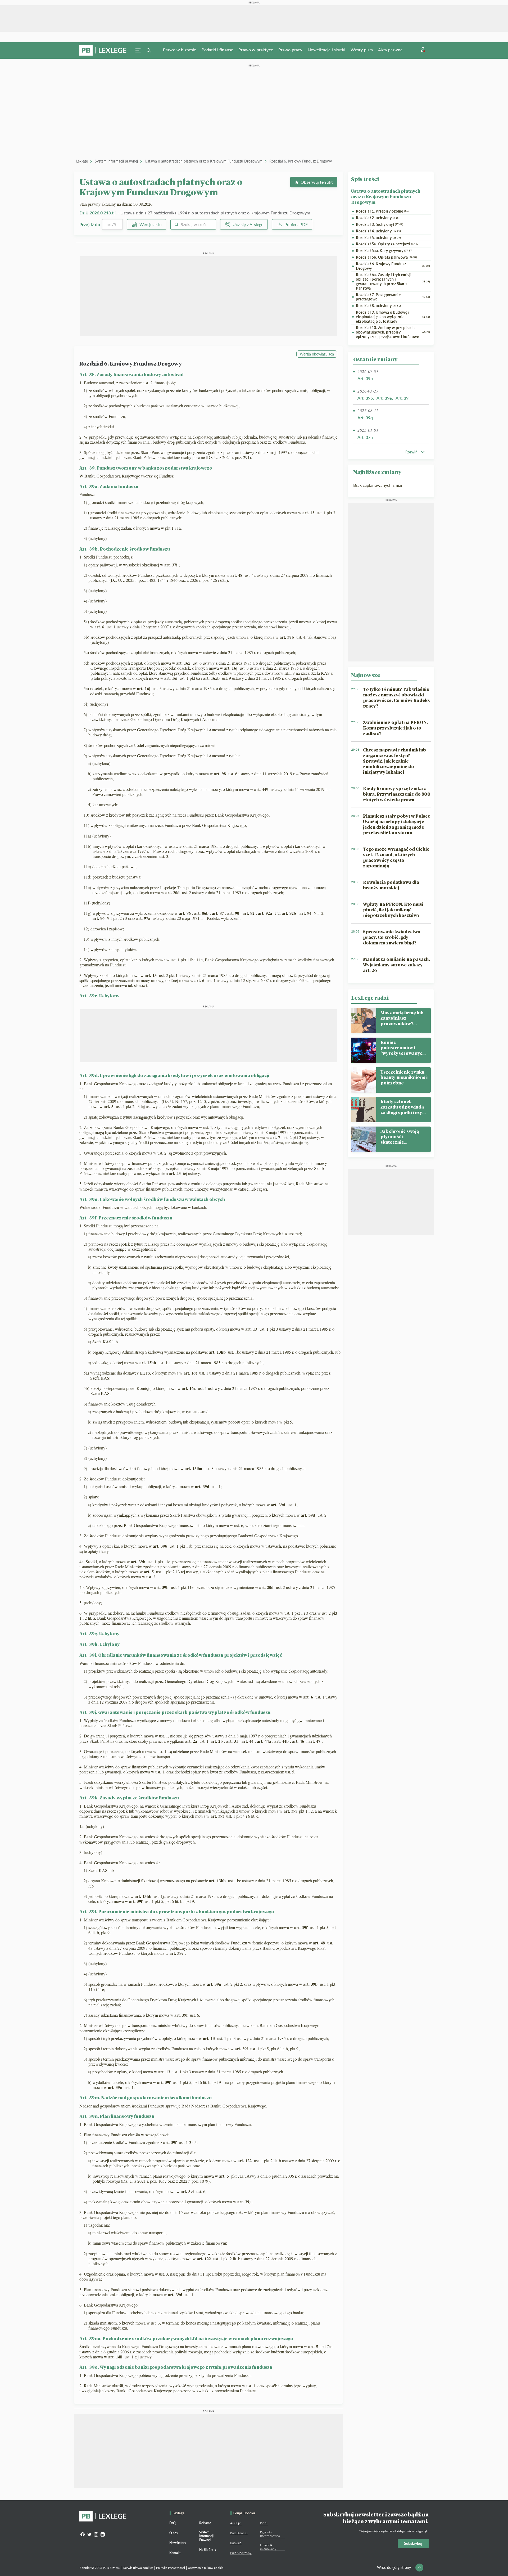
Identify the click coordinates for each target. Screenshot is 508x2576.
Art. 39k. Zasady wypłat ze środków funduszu (129, 1798)
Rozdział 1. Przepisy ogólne (383, 211)
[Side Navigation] (138, 50)
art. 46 (299, 1741)
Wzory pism (362, 50)
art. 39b (161, 1546)
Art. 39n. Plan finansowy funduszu (117, 2116)
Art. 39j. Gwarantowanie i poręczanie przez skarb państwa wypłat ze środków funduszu (175, 1712)
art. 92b (290, 913)
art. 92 (249, 913)
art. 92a (266, 913)
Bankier (235, 2543)
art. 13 (309, 513)
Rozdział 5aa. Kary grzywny (384, 251)
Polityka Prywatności (171, 2568)
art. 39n (215, 1984)
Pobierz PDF (296, 224)
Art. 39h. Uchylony (100, 1644)
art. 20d (173, 892)
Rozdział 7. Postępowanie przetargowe (393, 297)
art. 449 (262, 789)
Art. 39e (384, 398)
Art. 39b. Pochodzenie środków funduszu (125, 549)
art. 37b (287, 637)
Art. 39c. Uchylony (99, 996)
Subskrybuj (413, 2543)
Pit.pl (264, 2523)
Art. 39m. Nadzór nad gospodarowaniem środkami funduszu (146, 2098)
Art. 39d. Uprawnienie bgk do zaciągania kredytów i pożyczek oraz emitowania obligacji (174, 1075)
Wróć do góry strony (394, 2567)
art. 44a (265, 1741)
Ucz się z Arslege (248, 224)
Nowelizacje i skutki (326, 50)
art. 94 (306, 913)
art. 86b (202, 913)
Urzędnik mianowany (268, 2547)
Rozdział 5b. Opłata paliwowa (386, 257)
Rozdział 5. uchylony (378, 238)
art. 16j (231, 668)
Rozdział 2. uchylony (378, 218)
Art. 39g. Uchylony (99, 1634)
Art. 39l (403, 398)
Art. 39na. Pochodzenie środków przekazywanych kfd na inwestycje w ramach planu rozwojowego (186, 2338)
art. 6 (100, 627)
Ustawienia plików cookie (206, 2568)
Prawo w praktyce (256, 50)
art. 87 (219, 913)
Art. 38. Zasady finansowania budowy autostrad (131, 374)
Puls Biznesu (239, 2533)
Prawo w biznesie (180, 50)
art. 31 (233, 1741)
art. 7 (276, 1137)
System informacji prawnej (116, 161)
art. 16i (171, 678)
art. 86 (185, 913)
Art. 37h (365, 437)
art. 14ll (116, 2357)
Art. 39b (365, 378)
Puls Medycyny (241, 2553)
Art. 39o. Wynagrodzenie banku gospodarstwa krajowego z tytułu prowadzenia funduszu (176, 2367)
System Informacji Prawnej (206, 2536)
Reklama (205, 2523)
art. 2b (217, 1741)
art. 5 (109, 1106)
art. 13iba (194, 1468)
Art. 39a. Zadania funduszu (109, 486)
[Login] (423, 50)
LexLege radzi (370, 998)
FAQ (173, 2523)
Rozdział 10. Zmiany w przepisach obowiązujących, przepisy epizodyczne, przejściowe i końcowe (393, 332)
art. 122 (245, 2161)
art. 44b (282, 1741)
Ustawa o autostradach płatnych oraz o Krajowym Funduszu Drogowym (204, 161)
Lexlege (82, 161)
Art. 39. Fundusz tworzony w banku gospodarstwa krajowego (146, 468)
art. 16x (184, 663)
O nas (173, 2533)
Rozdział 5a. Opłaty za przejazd (387, 244)
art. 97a (144, 918)
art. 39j (245, 2202)
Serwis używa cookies (138, 2568)
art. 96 (99, 918)
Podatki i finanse (217, 50)
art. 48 (237, 575)
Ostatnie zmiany (375, 359)
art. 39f (218, 1816)
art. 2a (192, 1741)
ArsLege (235, 2523)
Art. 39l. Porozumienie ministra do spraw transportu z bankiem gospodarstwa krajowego (177, 1911)
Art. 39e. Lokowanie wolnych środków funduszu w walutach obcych (152, 1199)
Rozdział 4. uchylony (378, 231)
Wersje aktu (151, 224)
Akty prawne (390, 50)
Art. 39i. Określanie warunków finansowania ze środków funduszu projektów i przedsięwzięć (181, 1655)
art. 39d (203, 1486)
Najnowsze (366, 675)
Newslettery (178, 2543)
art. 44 (248, 1741)
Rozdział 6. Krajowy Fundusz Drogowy (301, 161)
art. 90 (234, 913)
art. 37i (171, 565)
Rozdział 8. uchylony (378, 306)
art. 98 (221, 774)
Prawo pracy (290, 50)
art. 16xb (212, 678)
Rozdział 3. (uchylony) (380, 224)
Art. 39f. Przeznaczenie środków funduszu (126, 1218)
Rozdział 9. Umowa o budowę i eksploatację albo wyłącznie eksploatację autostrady (393, 317)
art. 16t (191, 1373)
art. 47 (315, 1741)
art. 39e (177, 1953)
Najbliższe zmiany (377, 472)
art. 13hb (218, 1352)
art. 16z (189, 1388)
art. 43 (175, 1173)
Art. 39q (365, 418)
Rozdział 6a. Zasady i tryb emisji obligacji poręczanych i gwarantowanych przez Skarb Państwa (393, 281)
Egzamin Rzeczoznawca (270, 2534)
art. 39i (291, 1811)
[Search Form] (149, 50)
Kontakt (175, 2553)
